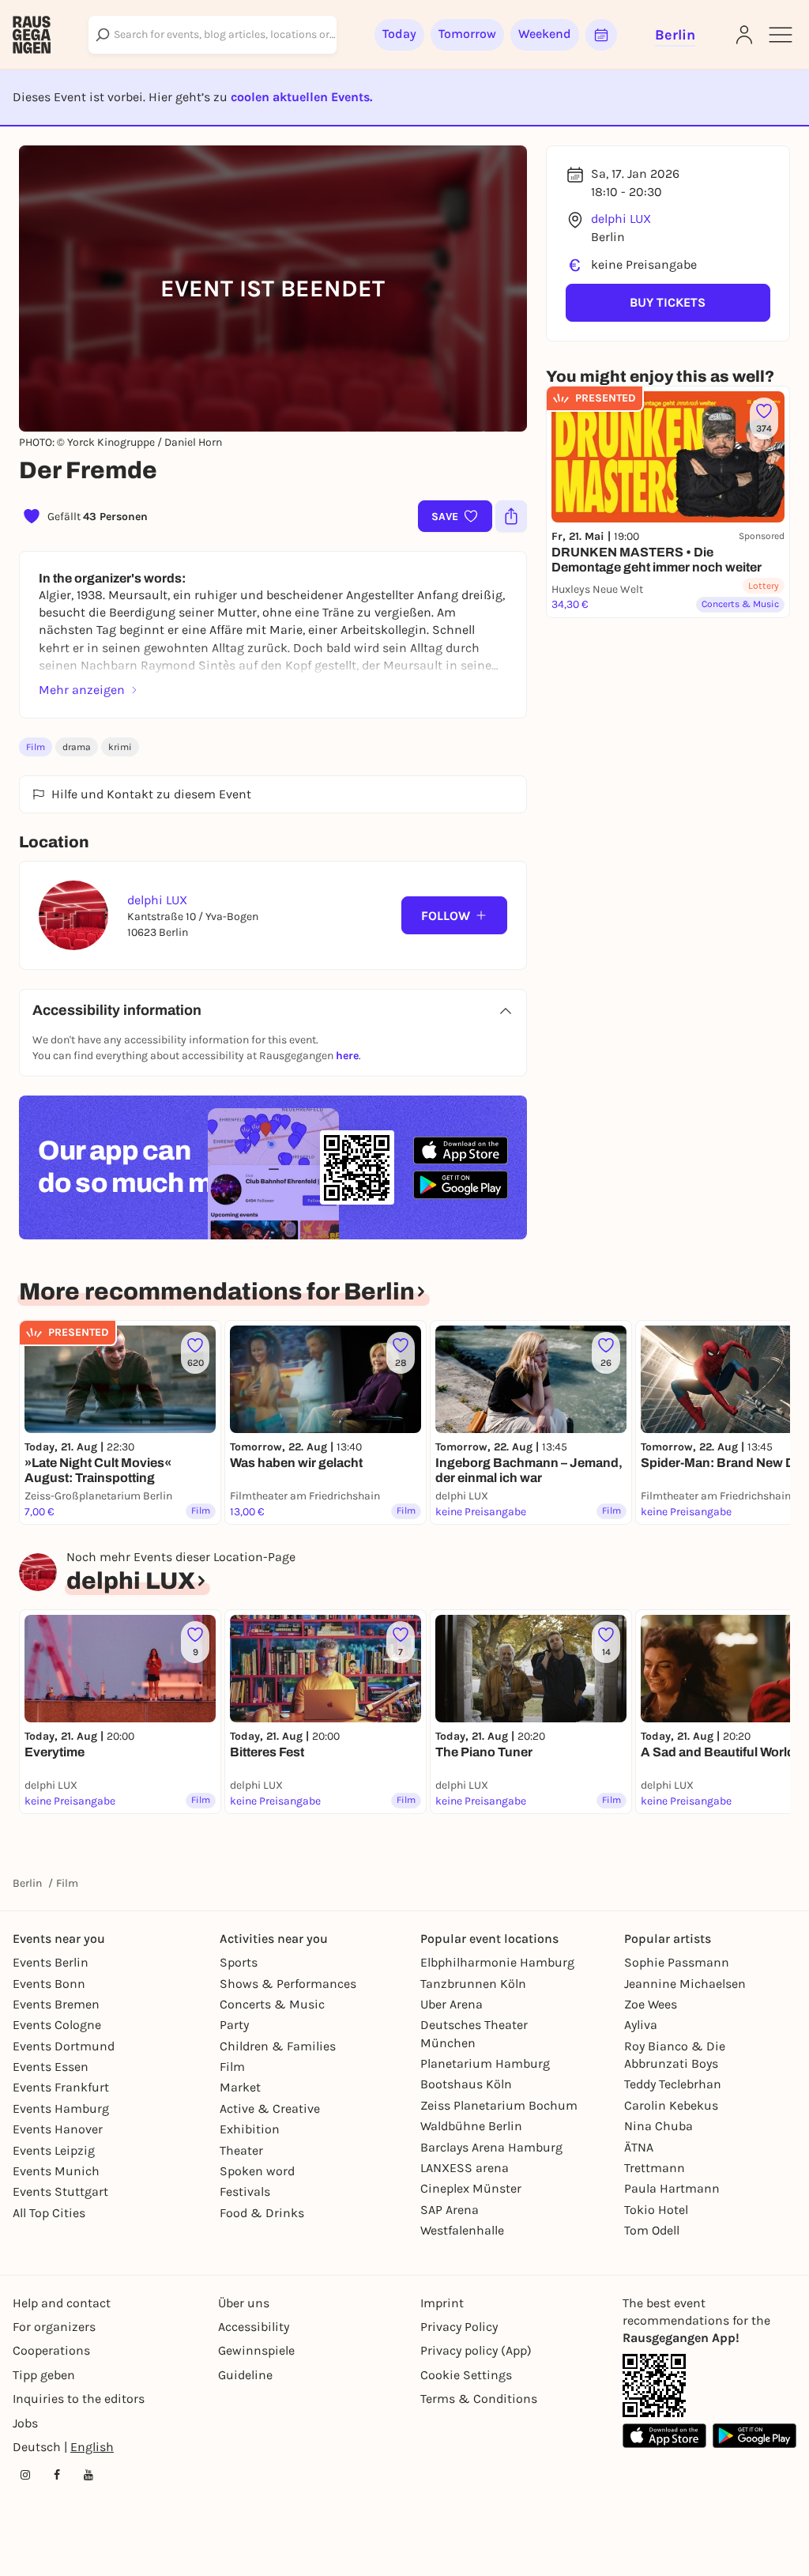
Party (234, 2025)
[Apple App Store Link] (664, 2436)
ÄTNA (639, 2147)
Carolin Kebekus (671, 2105)
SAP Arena (450, 2210)
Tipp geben (44, 2375)
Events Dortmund (64, 2046)
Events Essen (51, 2067)
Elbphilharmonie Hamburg (497, 1962)
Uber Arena (452, 2004)
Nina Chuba (658, 2126)
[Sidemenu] (781, 35)
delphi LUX (621, 219)
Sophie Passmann (677, 1962)
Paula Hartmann (672, 2188)
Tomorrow (467, 34)
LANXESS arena (465, 2168)
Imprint (442, 2303)
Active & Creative (270, 2108)
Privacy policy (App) (476, 2350)
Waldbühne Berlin (471, 2126)
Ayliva (641, 2025)
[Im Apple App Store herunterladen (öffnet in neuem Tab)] (461, 1151)
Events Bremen (56, 2004)
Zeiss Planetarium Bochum (499, 2105)
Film (36, 747)
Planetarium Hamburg (485, 2063)
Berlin (27, 1883)
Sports (239, 1962)
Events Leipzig (54, 2150)
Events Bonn (49, 1984)
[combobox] (213, 35)
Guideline (245, 2375)
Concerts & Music (272, 2004)
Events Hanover (58, 2129)
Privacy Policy (459, 2327)
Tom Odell (652, 2230)
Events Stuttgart (60, 2191)
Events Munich (56, 2171)
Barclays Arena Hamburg (491, 2147)
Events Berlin (51, 1962)
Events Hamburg (61, 2108)
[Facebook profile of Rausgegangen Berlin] (57, 2475)
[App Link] (654, 2386)
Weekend (545, 34)
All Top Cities (49, 2213)
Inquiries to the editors (79, 2399)
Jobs (25, 2423)
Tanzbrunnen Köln (473, 1984)
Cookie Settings (466, 2375)
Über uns (244, 2303)
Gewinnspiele (256, 2350)
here (347, 1056)
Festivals (245, 2191)
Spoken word (257, 2171)
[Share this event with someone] (511, 516)
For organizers (54, 2327)
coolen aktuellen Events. (301, 97)
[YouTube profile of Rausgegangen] (88, 2475)
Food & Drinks (262, 2213)
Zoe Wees (651, 2004)
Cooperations (51, 2350)
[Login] (744, 35)
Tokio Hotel (656, 2210)
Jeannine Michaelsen (685, 1984)
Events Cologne (57, 2025)
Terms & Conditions (479, 2399)
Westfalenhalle (462, 2230)
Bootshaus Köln (466, 2084)
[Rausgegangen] (32, 35)
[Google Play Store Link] (754, 2436)
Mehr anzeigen (82, 690)
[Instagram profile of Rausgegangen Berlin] (25, 2475)
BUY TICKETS (668, 302)
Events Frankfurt (61, 2087)
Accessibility (254, 2327)
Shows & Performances (288, 1984)
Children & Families (278, 2046)
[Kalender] (601, 35)
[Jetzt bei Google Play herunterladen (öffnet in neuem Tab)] (461, 1184)
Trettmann (655, 2168)
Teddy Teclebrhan (673, 2084)
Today (399, 34)
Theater (241, 2150)
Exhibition (250, 2129)
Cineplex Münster (471, 2188)
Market (240, 2087)
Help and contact (62, 2303)
